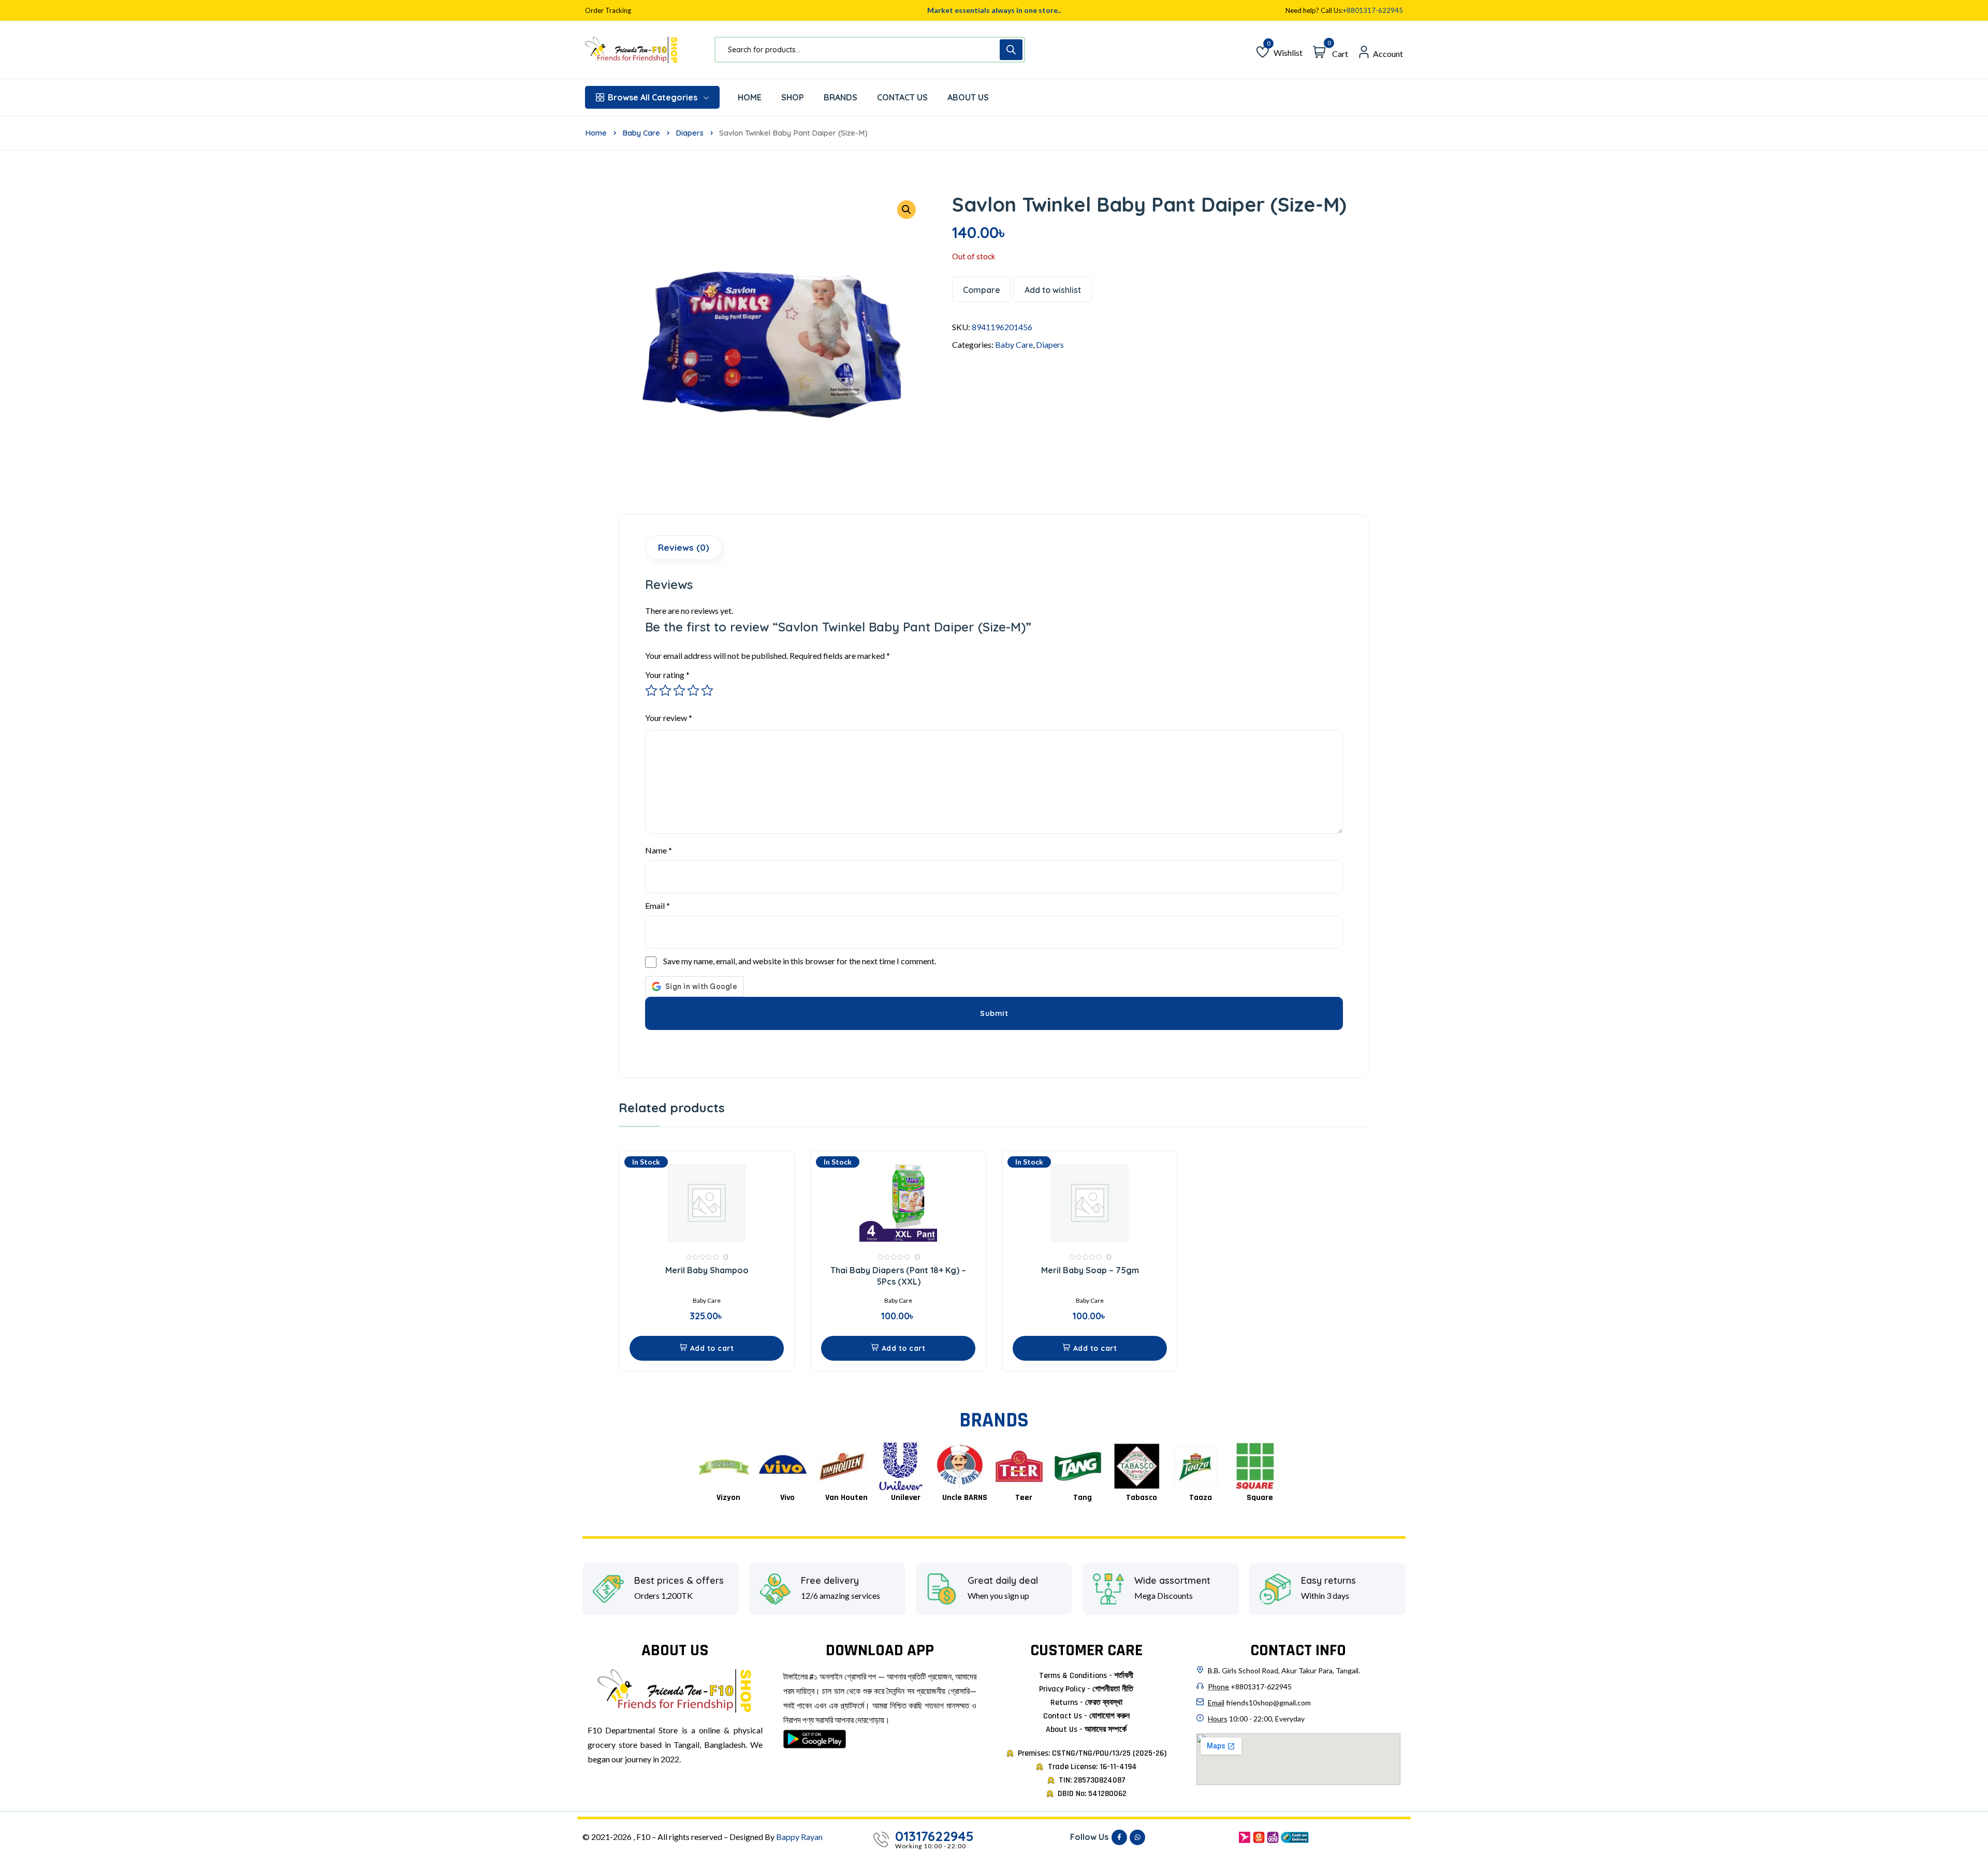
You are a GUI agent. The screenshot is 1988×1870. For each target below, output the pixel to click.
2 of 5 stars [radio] (665, 690)
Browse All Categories (653, 97)
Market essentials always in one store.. (994, 10)
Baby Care (641, 133)
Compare (982, 290)
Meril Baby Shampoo (707, 1270)
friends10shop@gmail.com (1268, 1703)
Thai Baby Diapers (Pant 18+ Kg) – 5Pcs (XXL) (898, 1276)
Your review (669, 718)
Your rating (667, 675)
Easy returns (1328, 1581)
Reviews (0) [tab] (684, 547)
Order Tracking (608, 11)
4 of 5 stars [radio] (693, 690)
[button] (707, 1348)
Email (657, 905)
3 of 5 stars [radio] (679, 690)
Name (659, 850)
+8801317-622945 (1373, 11)
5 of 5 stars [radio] (707, 690)
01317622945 (934, 1836)
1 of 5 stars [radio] (651, 690)
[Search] (1011, 50)
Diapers (690, 133)
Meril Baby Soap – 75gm (1090, 1270)
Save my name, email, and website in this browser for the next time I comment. (800, 961)
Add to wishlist (1053, 290)
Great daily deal (1003, 1581)
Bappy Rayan (799, 1837)
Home (596, 133)
